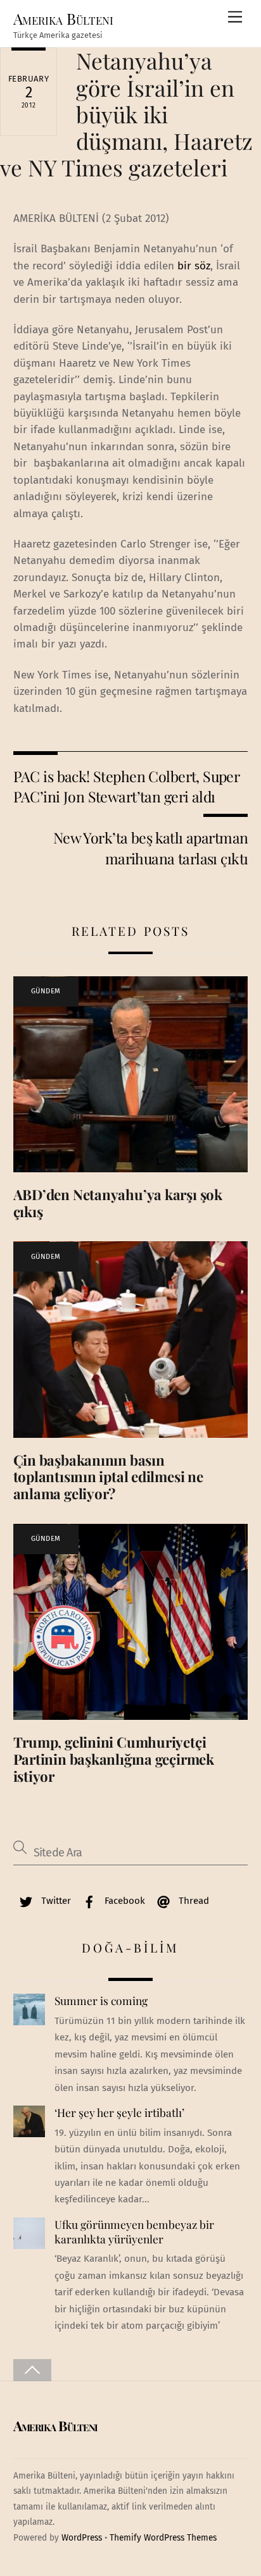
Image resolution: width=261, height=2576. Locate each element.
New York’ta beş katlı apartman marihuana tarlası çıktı (151, 848)
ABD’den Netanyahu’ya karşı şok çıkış (118, 1203)
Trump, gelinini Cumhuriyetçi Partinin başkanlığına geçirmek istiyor (114, 1759)
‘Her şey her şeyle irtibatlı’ (119, 2113)
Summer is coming (101, 2001)
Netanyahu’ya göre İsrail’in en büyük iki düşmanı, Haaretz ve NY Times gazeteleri (126, 114)
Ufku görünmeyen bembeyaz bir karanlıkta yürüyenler (134, 2232)
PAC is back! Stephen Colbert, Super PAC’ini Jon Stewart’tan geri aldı (127, 786)
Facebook (124, 1901)
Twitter (55, 1901)
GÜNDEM (46, 991)
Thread (193, 1901)
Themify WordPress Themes (163, 2538)
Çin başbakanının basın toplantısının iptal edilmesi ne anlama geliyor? (108, 1477)
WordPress (82, 2538)
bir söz (192, 266)
